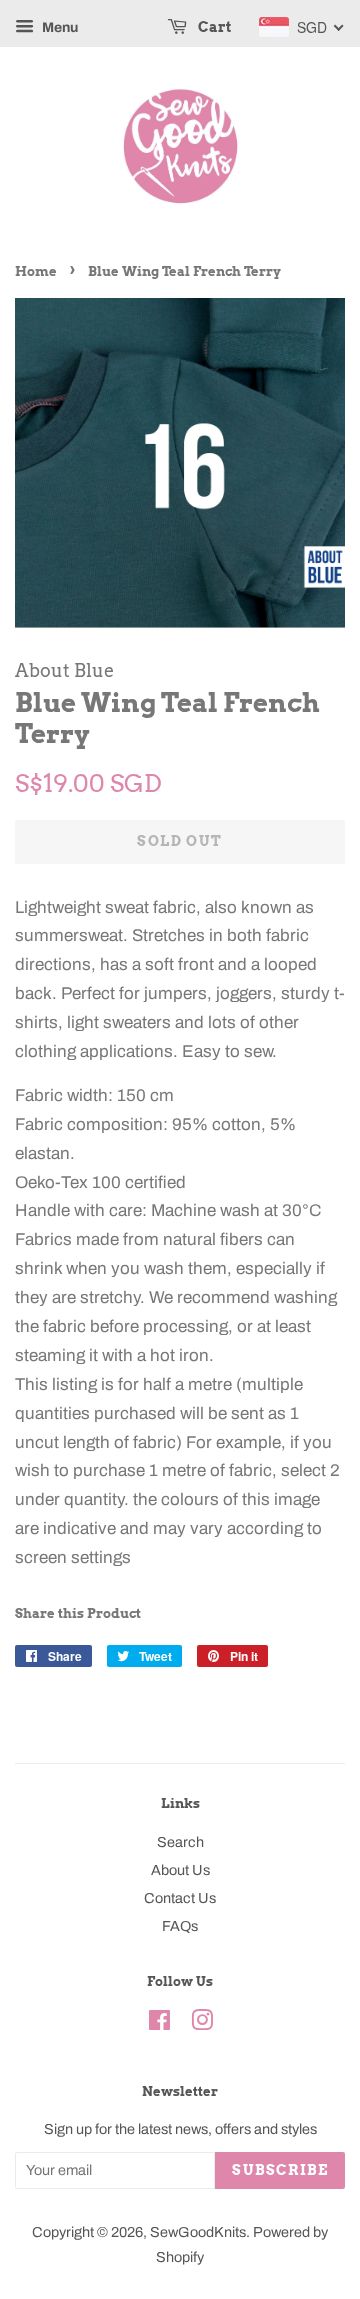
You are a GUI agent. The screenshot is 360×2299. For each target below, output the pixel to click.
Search (180, 1842)
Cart (213, 27)
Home (36, 271)
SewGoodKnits (198, 2232)
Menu (58, 27)
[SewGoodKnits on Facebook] (159, 2024)
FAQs (180, 1926)
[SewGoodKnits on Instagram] (202, 2024)
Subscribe (280, 2170)
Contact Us (180, 1898)
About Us (180, 1870)
